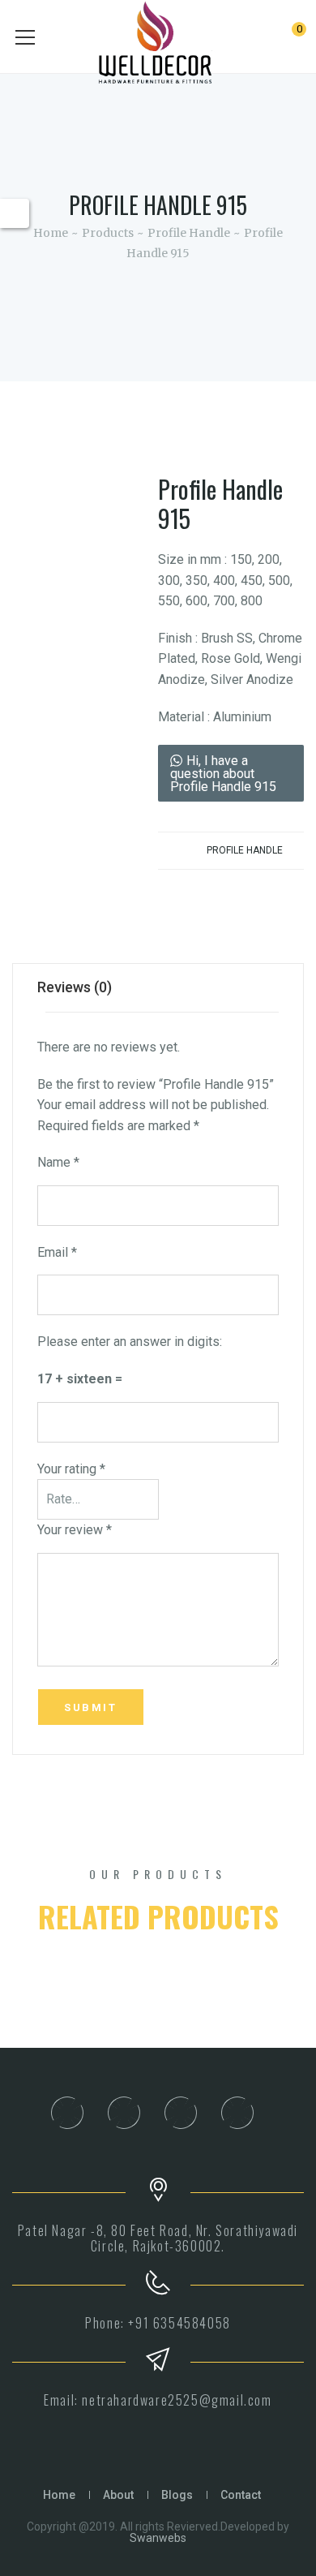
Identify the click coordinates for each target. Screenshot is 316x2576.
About (118, 2495)
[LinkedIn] (180, 2113)
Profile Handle (189, 233)
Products (108, 233)
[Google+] (237, 2113)
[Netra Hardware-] (158, 46)
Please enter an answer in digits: (130, 1342)
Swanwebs (158, 2538)
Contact (241, 2495)
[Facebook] (66, 2113)
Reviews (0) (75, 987)
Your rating (71, 1469)
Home (51, 233)
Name (58, 1162)
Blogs (177, 2495)
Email (57, 1252)
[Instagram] (123, 2113)
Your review (75, 1530)
